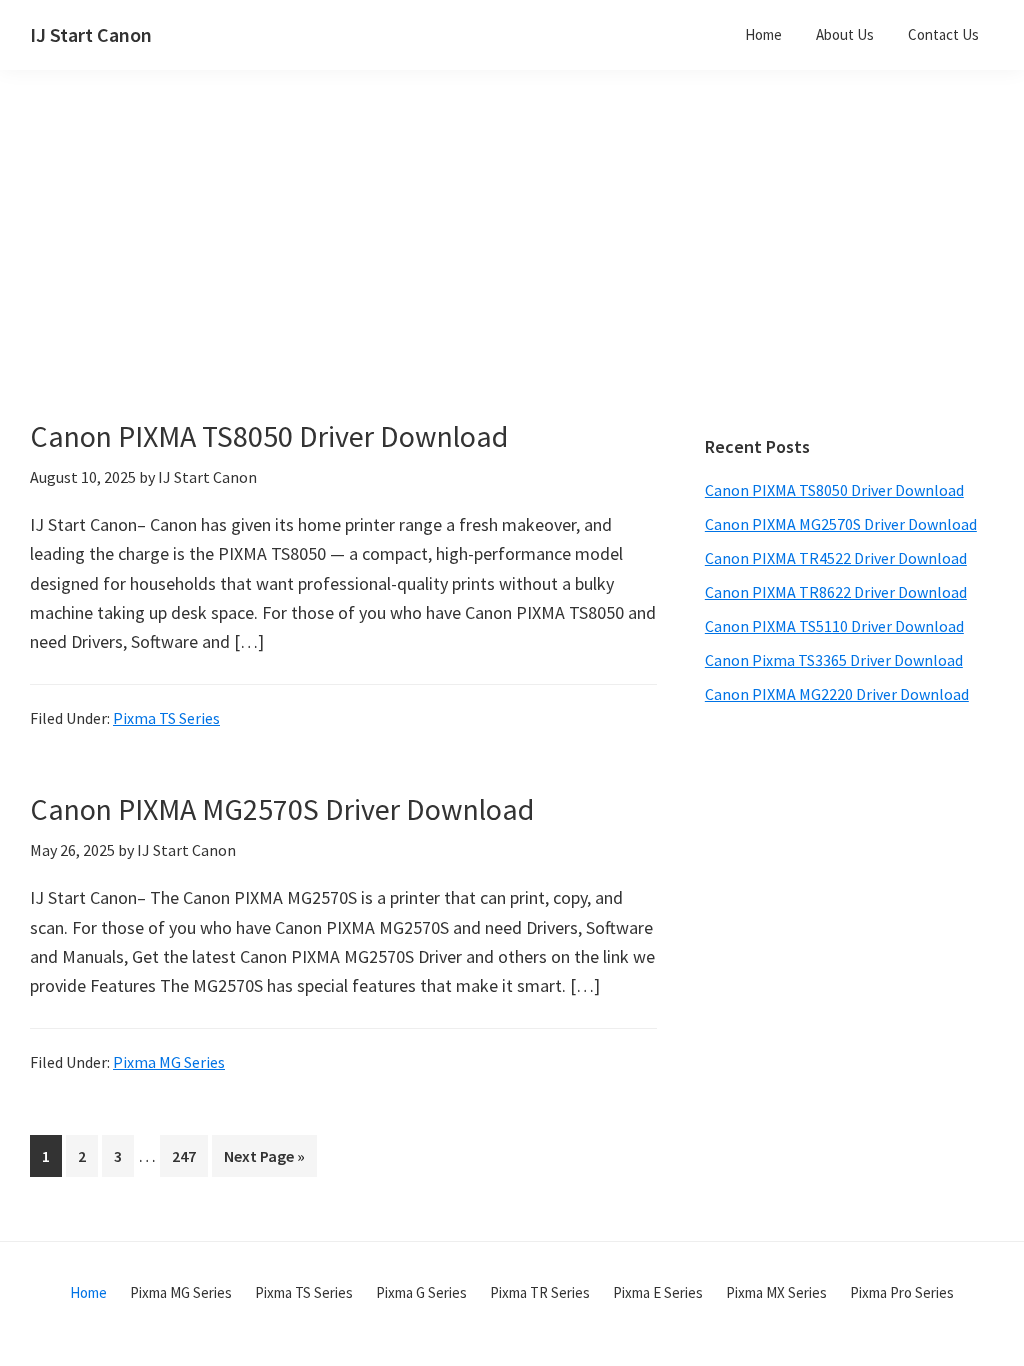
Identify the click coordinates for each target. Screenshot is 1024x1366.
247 (188, 1155)
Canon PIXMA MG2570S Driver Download (282, 809)
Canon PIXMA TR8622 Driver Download (836, 592)
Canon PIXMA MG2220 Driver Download (837, 694)
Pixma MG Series (169, 1062)
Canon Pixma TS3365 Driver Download (834, 660)
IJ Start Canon (91, 34)
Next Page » (264, 1161)
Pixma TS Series (166, 718)
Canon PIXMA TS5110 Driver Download (834, 626)
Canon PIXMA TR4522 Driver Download (836, 558)
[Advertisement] (430, 278)
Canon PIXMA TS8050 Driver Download (269, 436)
